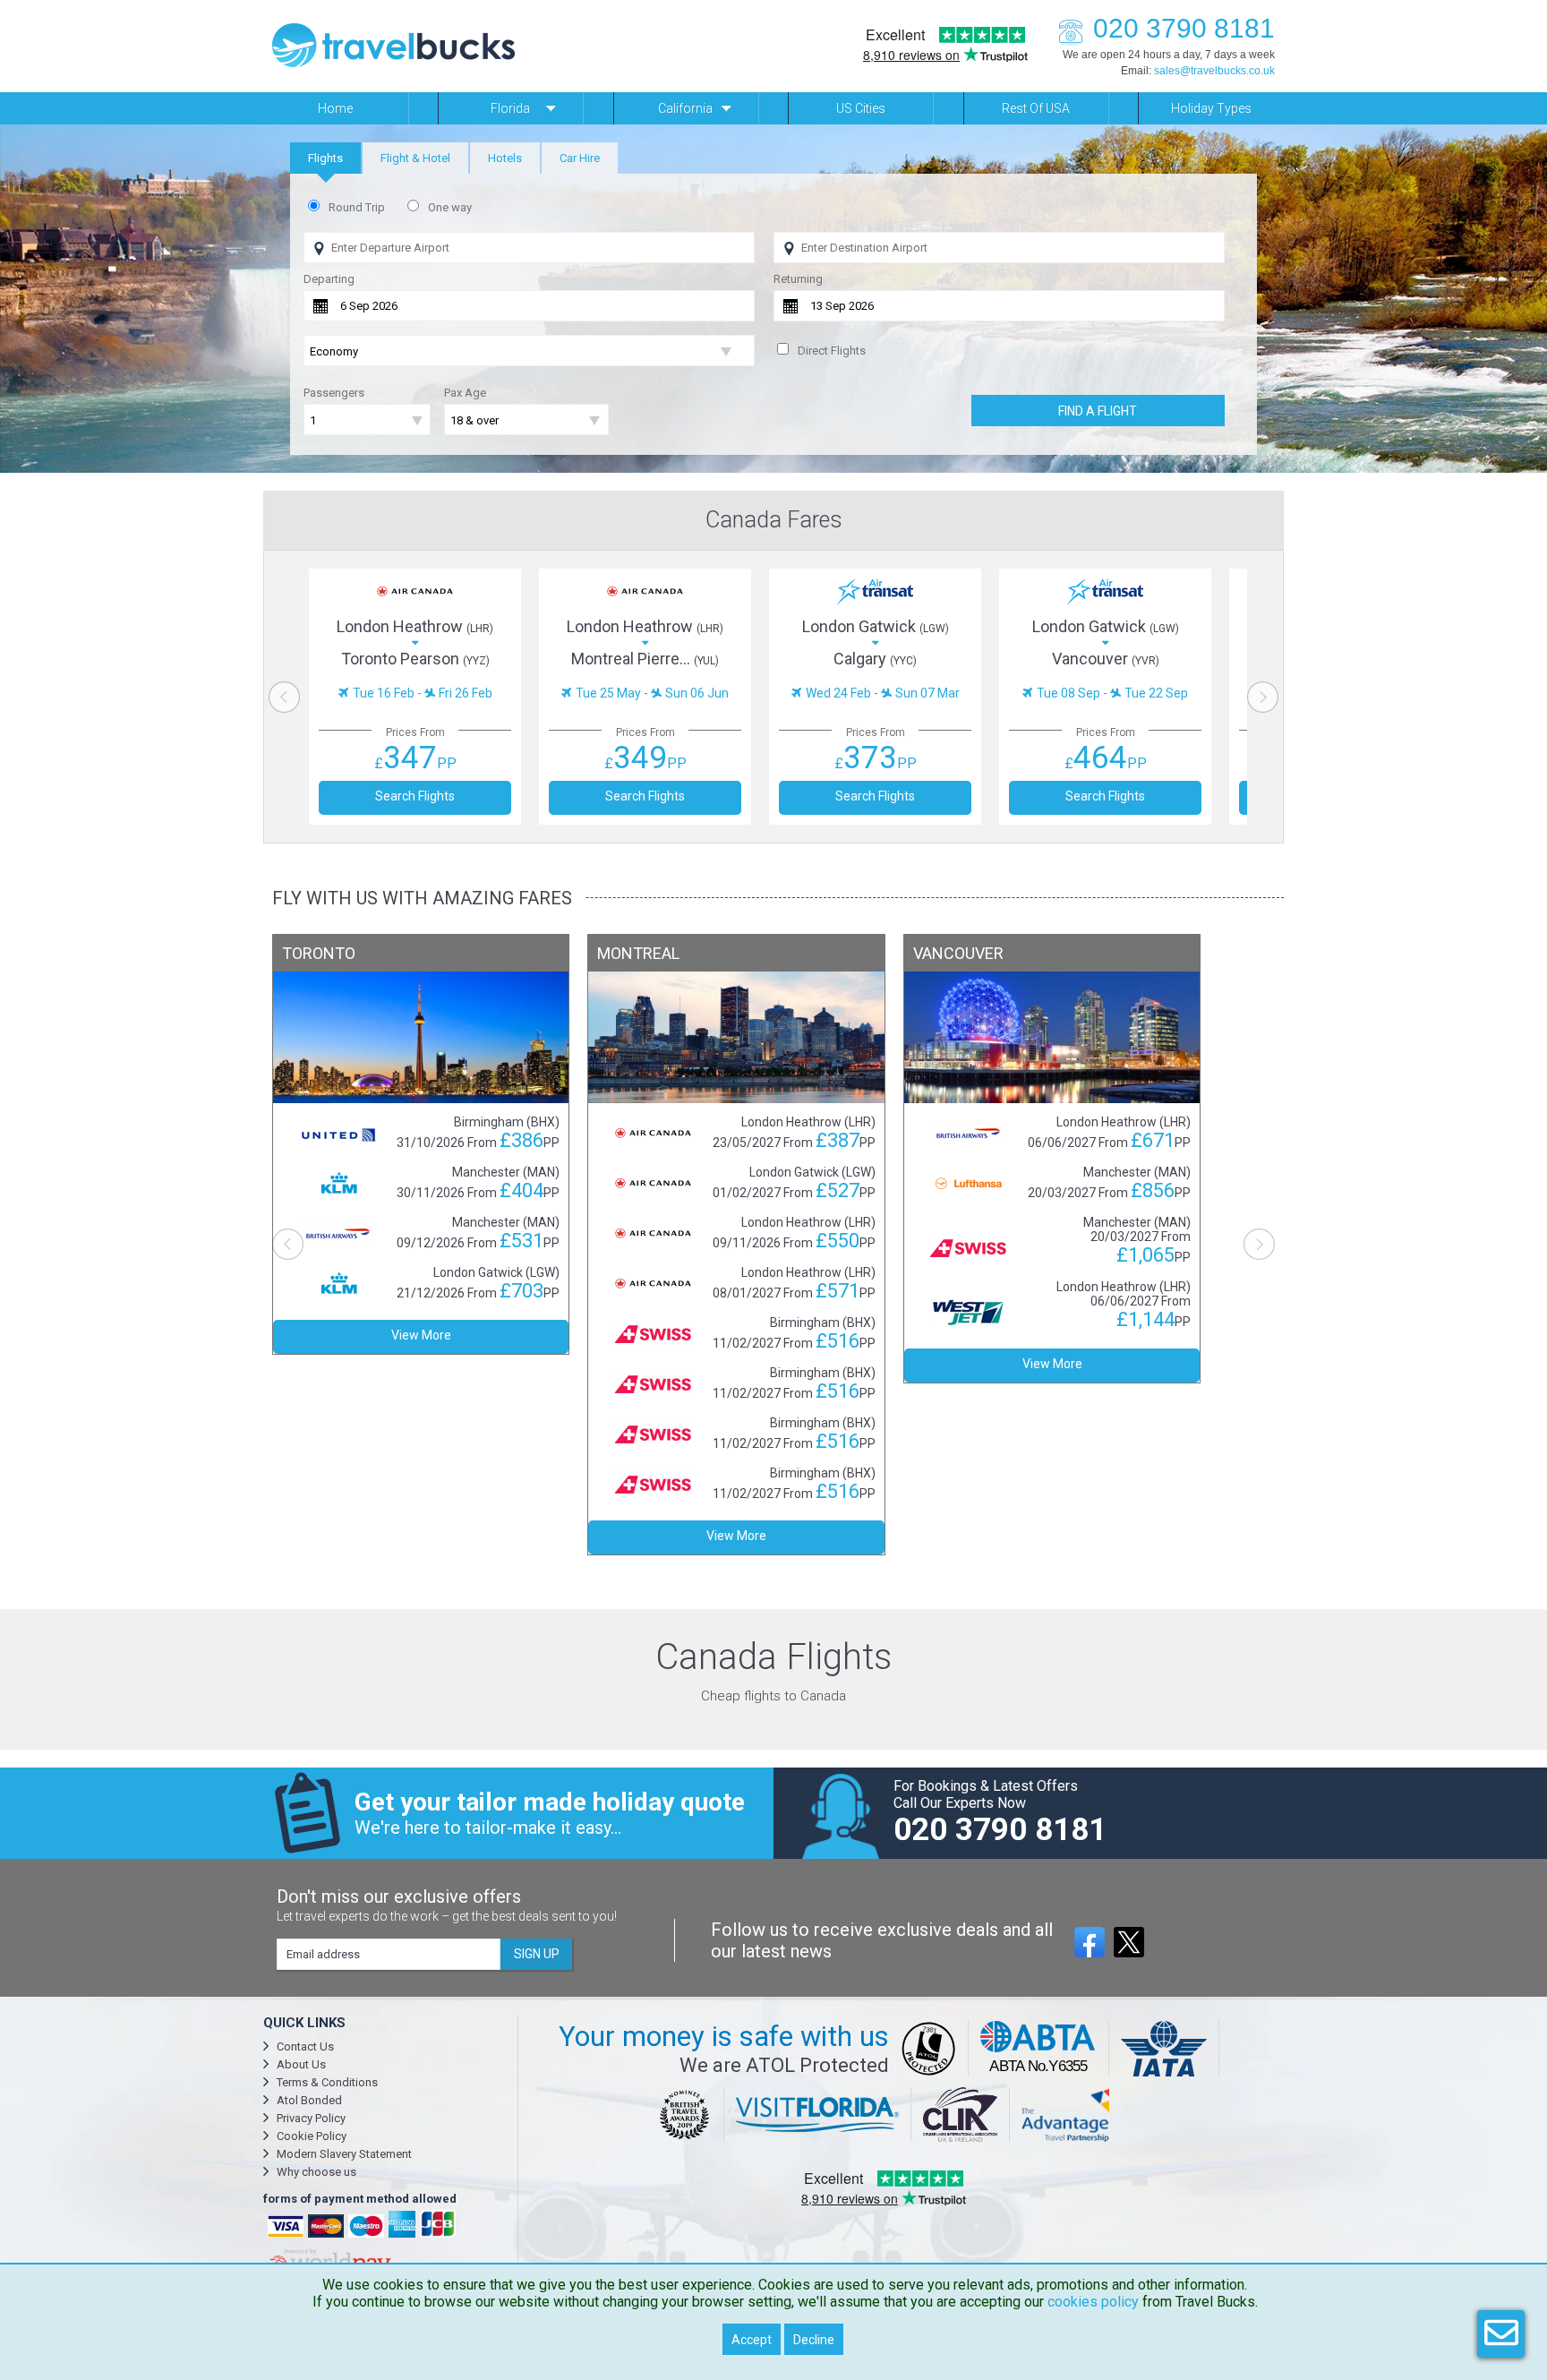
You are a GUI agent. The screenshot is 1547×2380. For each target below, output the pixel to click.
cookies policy (1093, 2302)
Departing (329, 279)
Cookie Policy (312, 2136)
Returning (798, 279)
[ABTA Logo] (1039, 2048)
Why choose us (316, 2172)
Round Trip (357, 207)
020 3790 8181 (1184, 28)
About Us (301, 2064)
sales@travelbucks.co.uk (1214, 71)
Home (335, 108)
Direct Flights (832, 351)
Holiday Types (1211, 108)
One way (450, 207)
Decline (814, 2340)
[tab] (325, 158)
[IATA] (1164, 2048)
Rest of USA (1036, 108)
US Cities (861, 108)
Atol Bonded (309, 2100)
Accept (752, 2340)
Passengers (334, 393)
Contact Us (305, 2046)
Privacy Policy (311, 2118)
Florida (510, 108)
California (685, 108)
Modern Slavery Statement (344, 2154)
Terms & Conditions (327, 2082)
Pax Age (465, 393)
